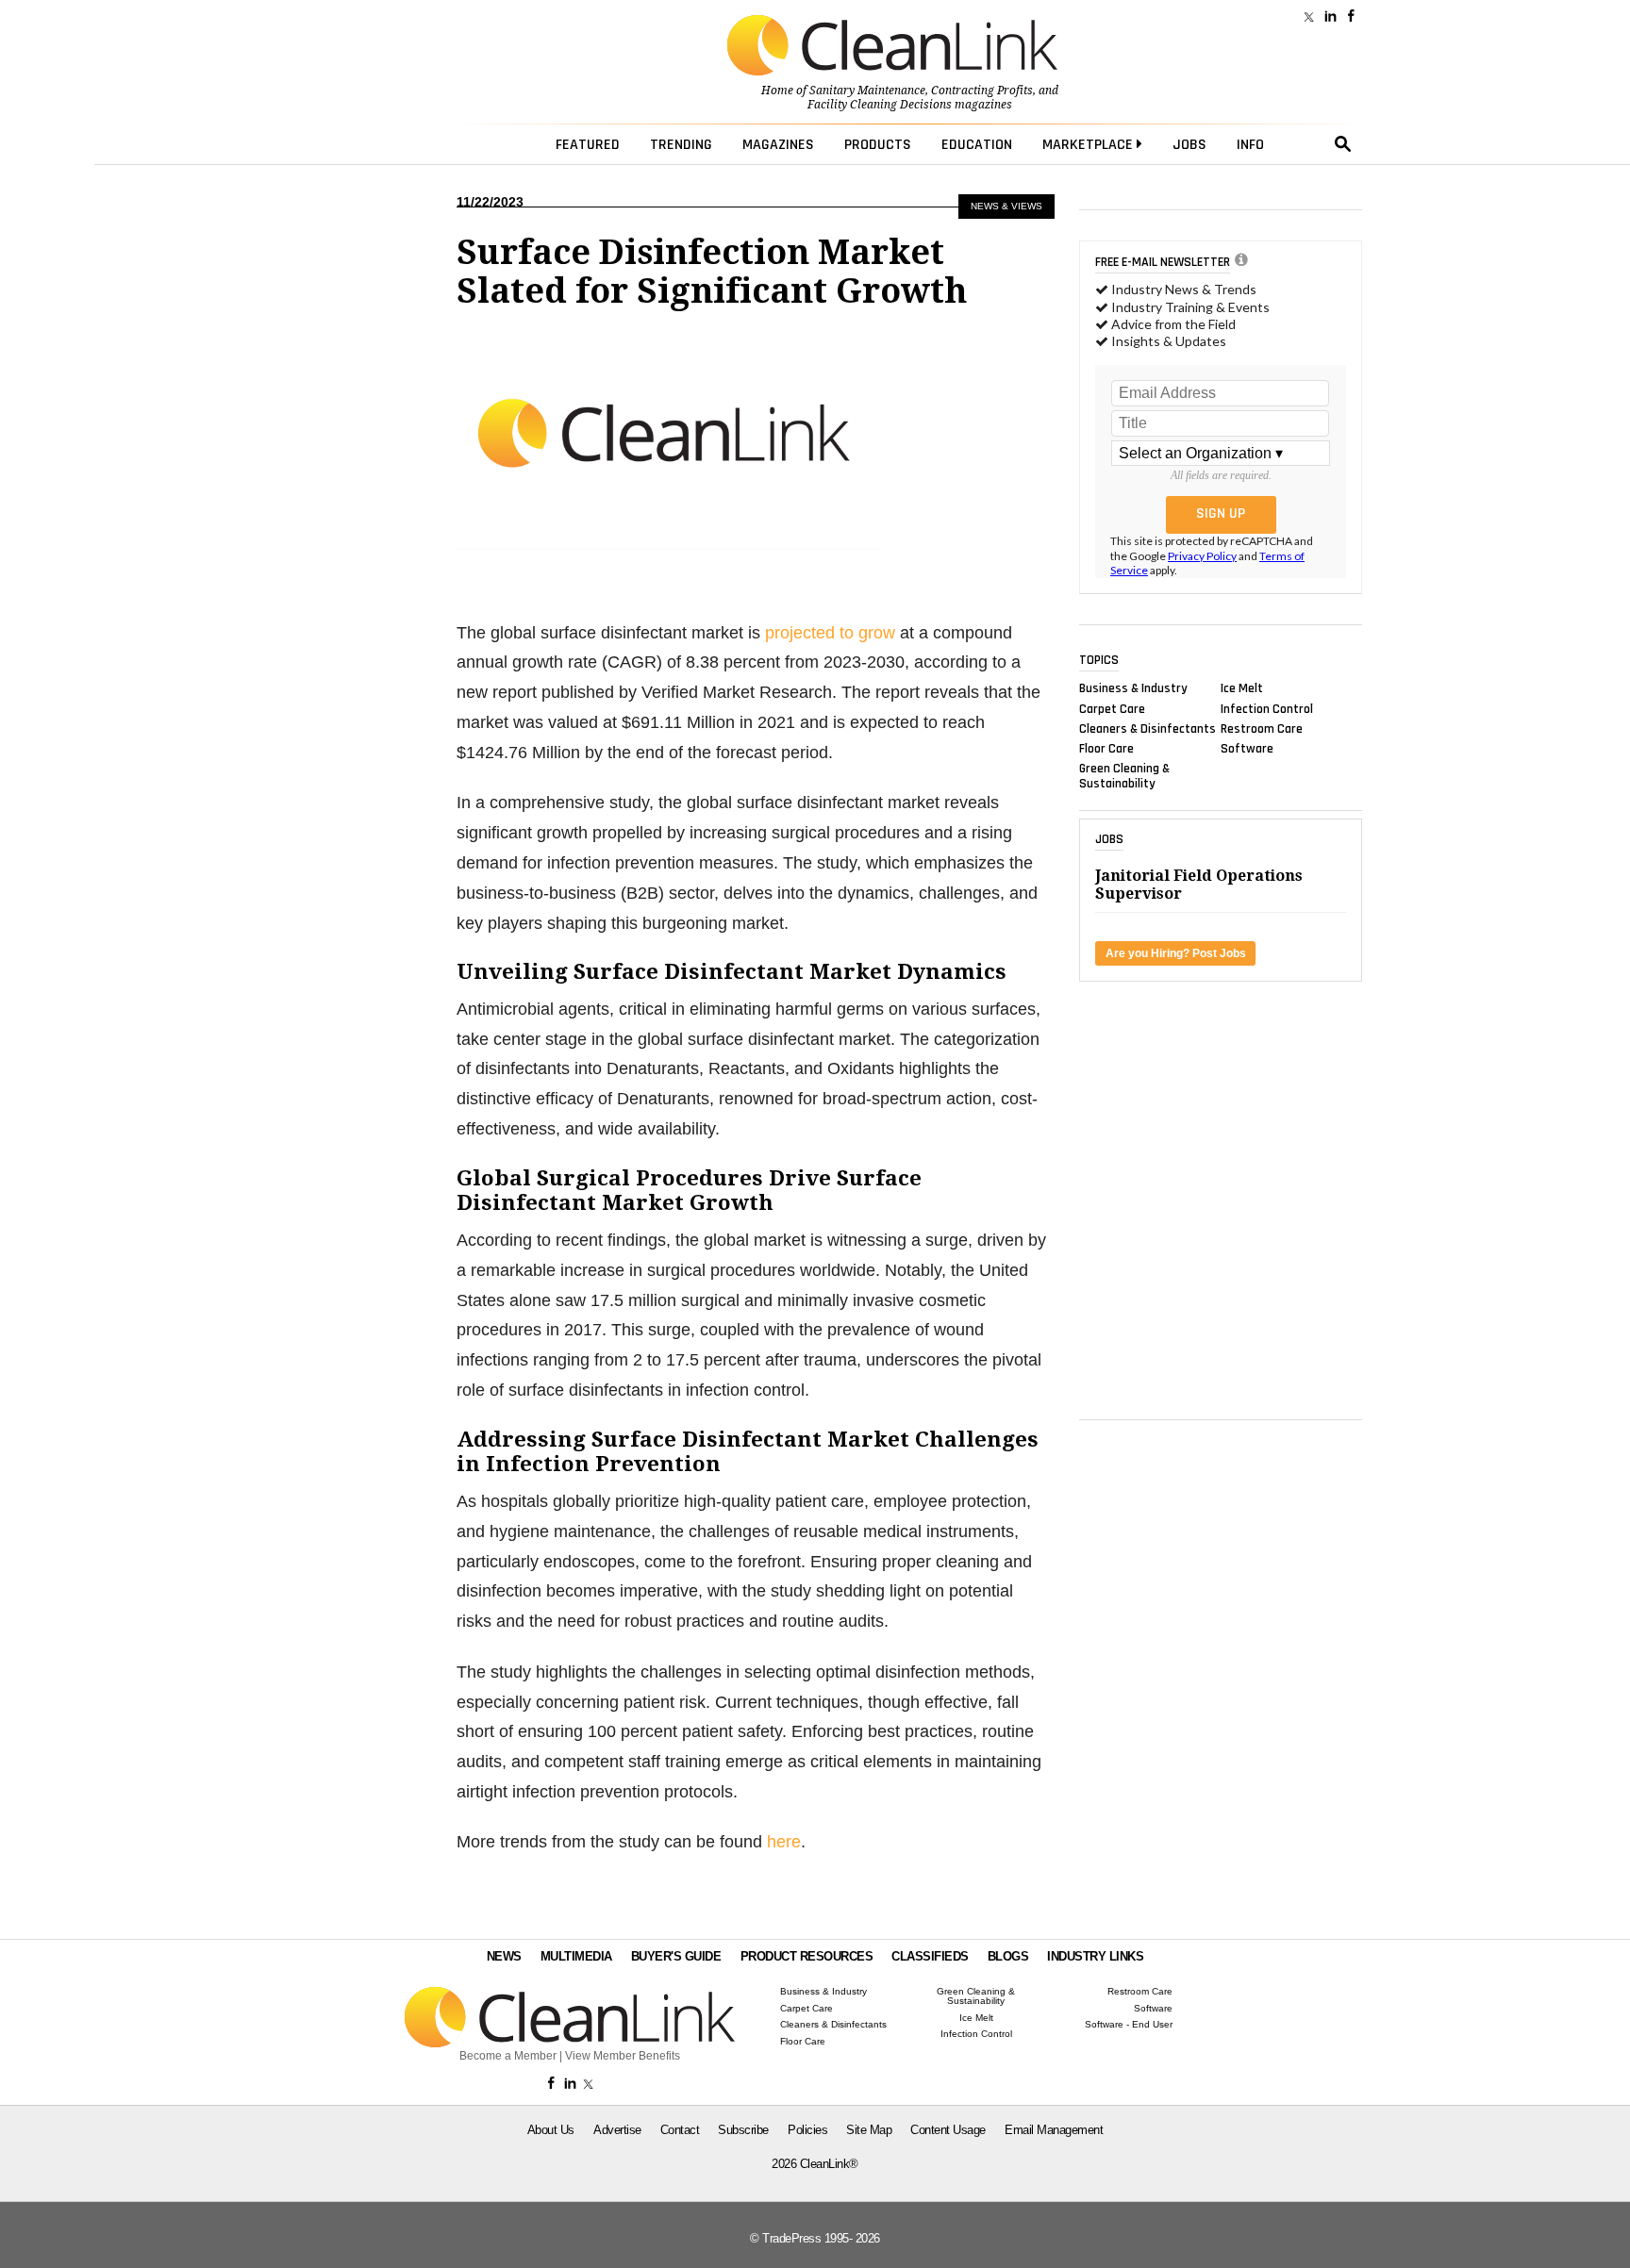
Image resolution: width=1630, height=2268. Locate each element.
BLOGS (1008, 1956)
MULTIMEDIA (576, 1956)
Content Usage (948, 2130)
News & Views (1006, 206)
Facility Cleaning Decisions (880, 105)
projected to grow (830, 633)
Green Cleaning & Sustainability (1124, 776)
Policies (807, 2130)
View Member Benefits (623, 2056)
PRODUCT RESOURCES (807, 1956)
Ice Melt (1242, 688)
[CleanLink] (892, 47)
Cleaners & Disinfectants (1148, 728)
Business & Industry (1133, 688)
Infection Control (1267, 708)
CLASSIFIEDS (930, 1956)
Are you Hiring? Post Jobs (1176, 953)
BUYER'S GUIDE (676, 1956)
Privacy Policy (1202, 556)
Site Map (869, 2130)
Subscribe (743, 2130)
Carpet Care (1112, 708)
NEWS (504, 1956)
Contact (680, 2130)
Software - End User (1129, 2025)
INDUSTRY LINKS (1095, 1956)
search (1343, 144)
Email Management (1054, 2130)
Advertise (617, 2130)
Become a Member (508, 2056)
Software (1247, 749)
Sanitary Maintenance (867, 91)
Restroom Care (1262, 728)
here (784, 1842)
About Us (551, 2130)
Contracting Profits (982, 91)
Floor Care (1106, 749)
